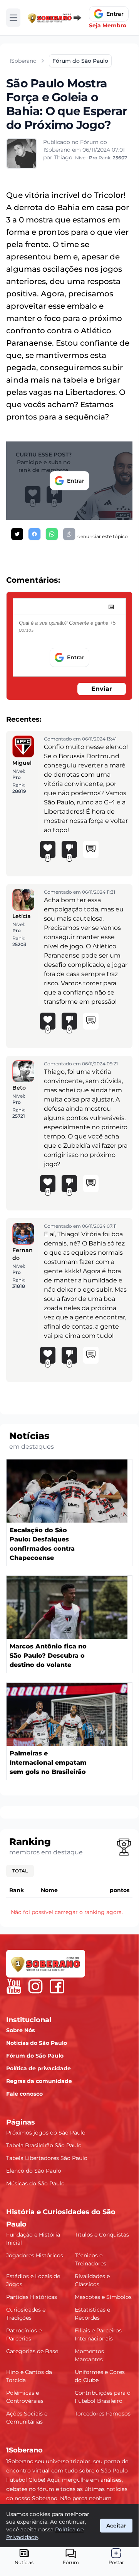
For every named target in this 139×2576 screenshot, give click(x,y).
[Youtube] (14, 1986)
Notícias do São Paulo (37, 2043)
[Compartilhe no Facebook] (34, 534)
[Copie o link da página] (69, 534)
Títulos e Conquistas (102, 2235)
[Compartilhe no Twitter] (17, 534)
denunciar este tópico (103, 536)
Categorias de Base (32, 2351)
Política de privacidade (39, 2068)
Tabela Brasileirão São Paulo (44, 2145)
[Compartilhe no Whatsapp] (52, 534)
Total (20, 1871)
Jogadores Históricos (35, 2255)
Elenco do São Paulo (34, 2171)
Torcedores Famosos (103, 2414)
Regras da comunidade (39, 2081)
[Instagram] (35, 1986)
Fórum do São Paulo (35, 2056)
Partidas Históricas (32, 2297)
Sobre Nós (20, 2030)
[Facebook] (57, 1986)
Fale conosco (24, 2094)
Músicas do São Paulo (35, 2183)
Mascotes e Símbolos (103, 2297)
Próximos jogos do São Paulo (46, 2133)
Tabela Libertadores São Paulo (47, 2158)
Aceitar (116, 2526)
